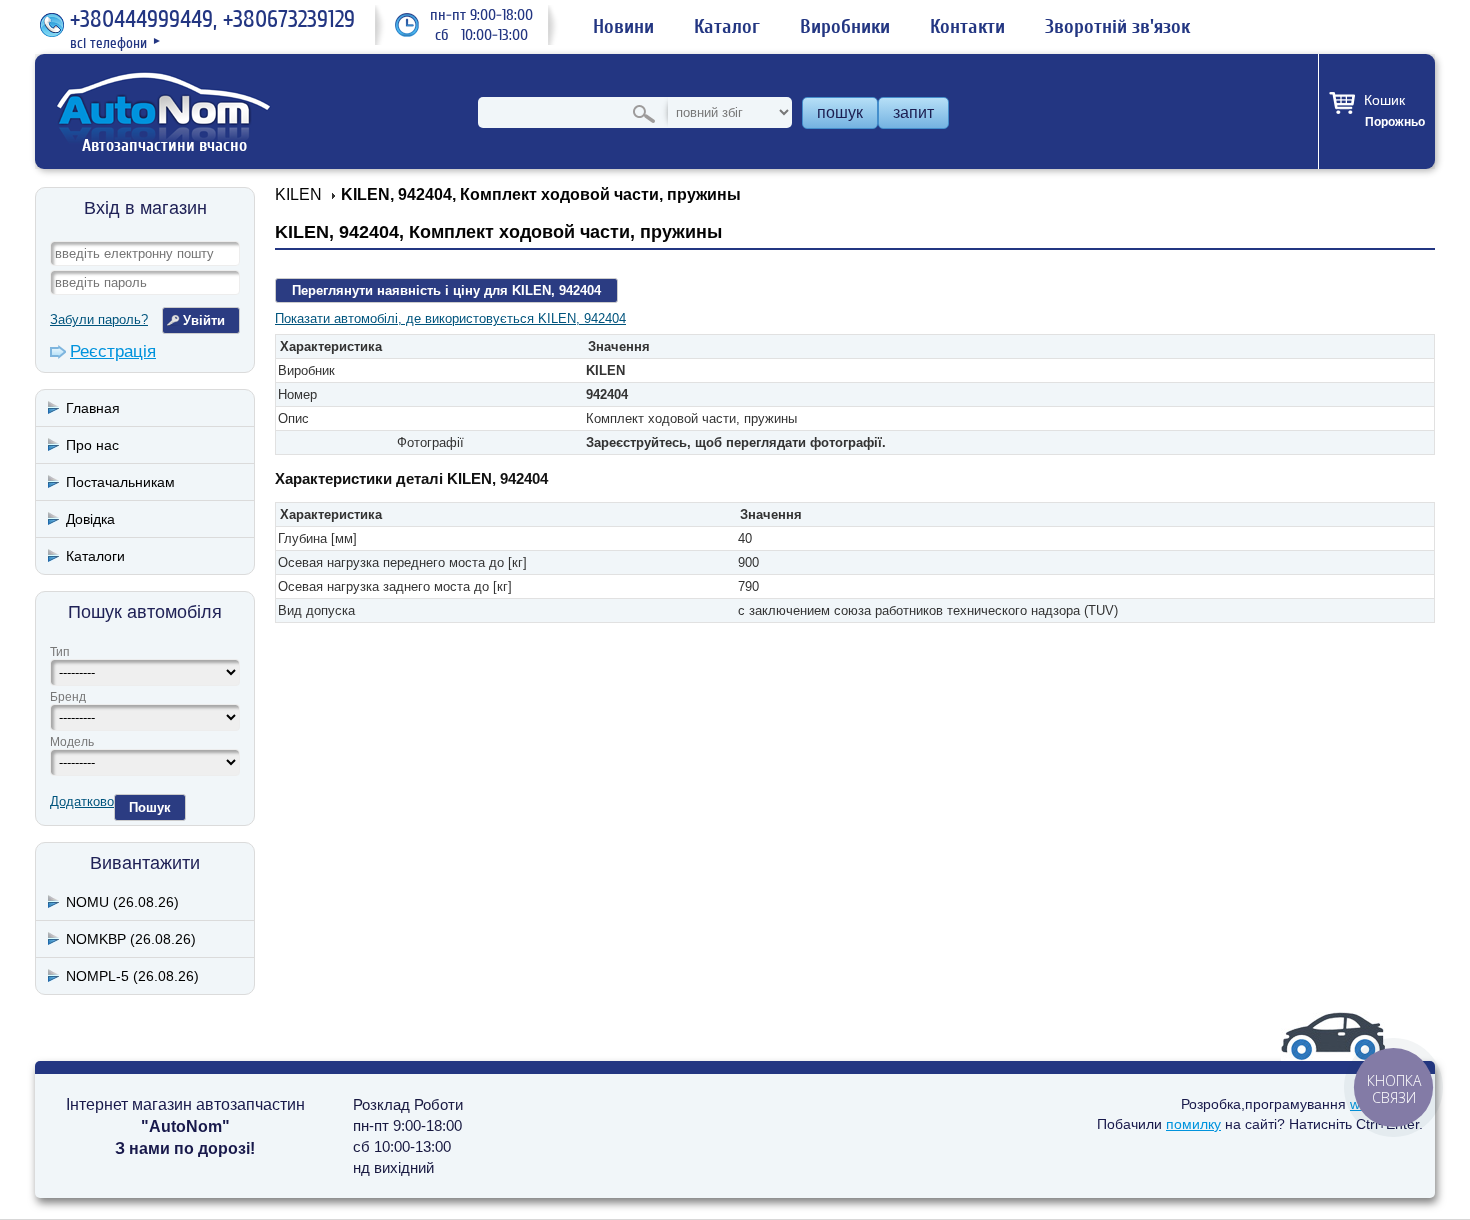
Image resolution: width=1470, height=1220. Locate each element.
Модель (72, 742)
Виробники (845, 27)
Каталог (727, 27)
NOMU (122, 902)
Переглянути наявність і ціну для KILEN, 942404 (446, 290)
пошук (840, 112)
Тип (60, 652)
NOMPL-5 (132, 976)
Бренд (68, 697)
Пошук (150, 807)
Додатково (82, 801)
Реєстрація (113, 351)
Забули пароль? (99, 319)
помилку (1193, 1124)
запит (913, 112)
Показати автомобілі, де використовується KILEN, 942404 (450, 318)
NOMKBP (131, 939)
